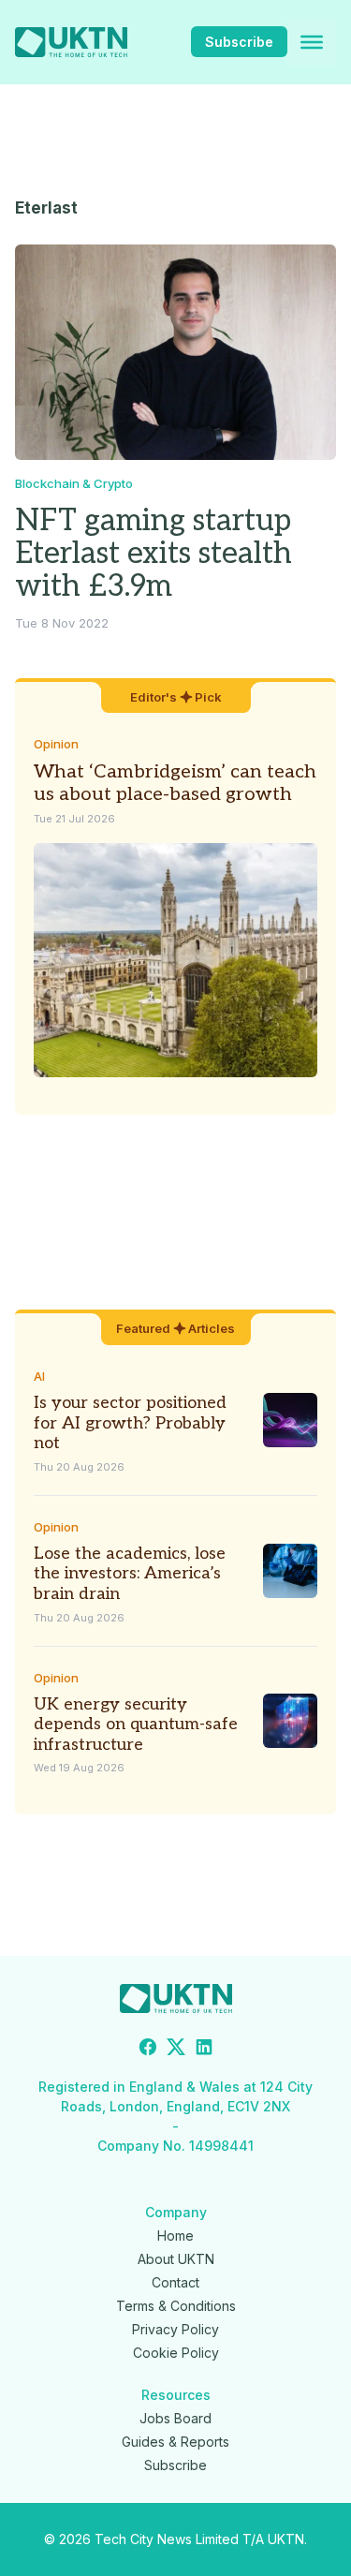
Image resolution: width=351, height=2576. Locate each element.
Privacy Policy (175, 2329)
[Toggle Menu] (312, 42)
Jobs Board (175, 2418)
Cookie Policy (176, 2353)
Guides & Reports (175, 2442)
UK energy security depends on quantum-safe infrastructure (136, 1725)
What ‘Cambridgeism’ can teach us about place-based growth (175, 783)
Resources (176, 2395)
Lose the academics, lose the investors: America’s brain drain (130, 1574)
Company (176, 2212)
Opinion (56, 744)
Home (175, 2235)
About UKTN (176, 2259)
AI (39, 1376)
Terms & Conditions (176, 2306)
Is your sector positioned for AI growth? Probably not (130, 1423)
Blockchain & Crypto (74, 483)
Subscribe (239, 42)
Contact (175, 2282)
